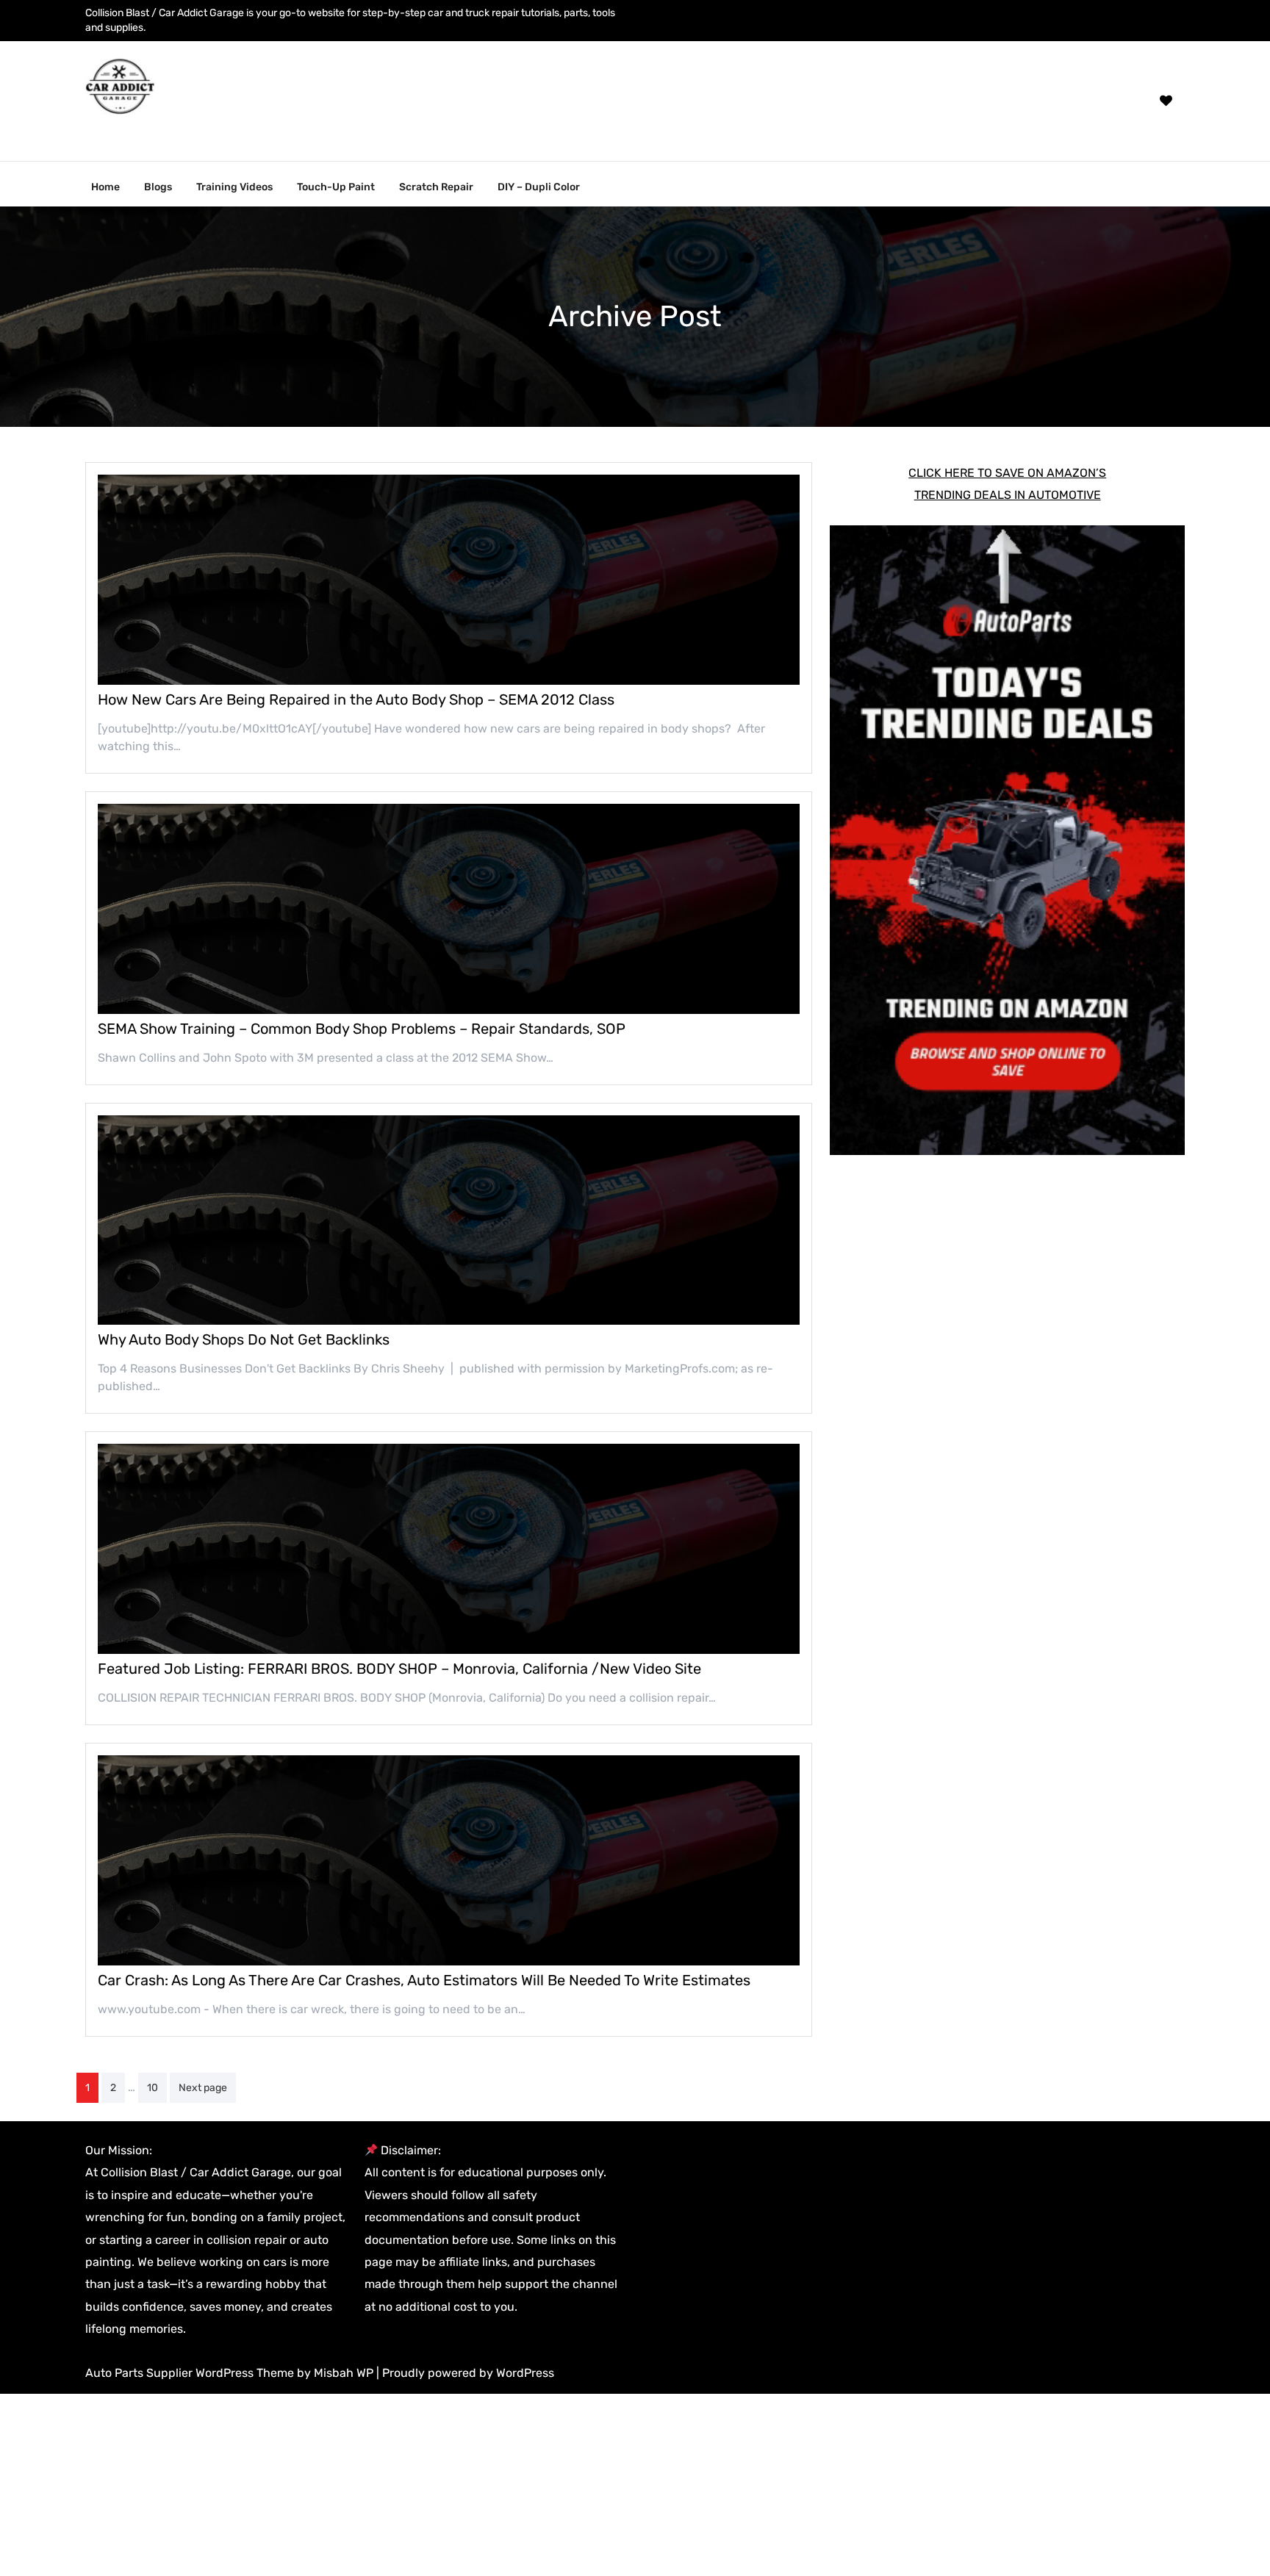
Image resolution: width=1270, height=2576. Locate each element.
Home (105, 187)
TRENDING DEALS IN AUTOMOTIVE (1008, 495)
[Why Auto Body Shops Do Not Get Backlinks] (449, 1220)
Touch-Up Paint (336, 187)
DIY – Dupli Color (539, 187)
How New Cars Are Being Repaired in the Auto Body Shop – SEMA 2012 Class (356, 699)
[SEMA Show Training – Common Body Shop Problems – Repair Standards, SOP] (449, 909)
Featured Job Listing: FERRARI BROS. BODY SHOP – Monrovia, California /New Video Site (399, 1669)
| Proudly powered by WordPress (465, 2373)
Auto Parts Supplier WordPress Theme (191, 2373)
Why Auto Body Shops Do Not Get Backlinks (244, 1339)
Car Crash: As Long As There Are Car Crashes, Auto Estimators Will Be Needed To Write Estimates (424, 1980)
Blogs (158, 187)
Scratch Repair (436, 187)
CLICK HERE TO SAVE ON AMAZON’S (1007, 473)
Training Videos (234, 187)
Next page (203, 2088)
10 (153, 2088)
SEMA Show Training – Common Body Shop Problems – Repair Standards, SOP (362, 1029)
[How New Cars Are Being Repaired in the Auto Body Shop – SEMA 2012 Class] (449, 580)
